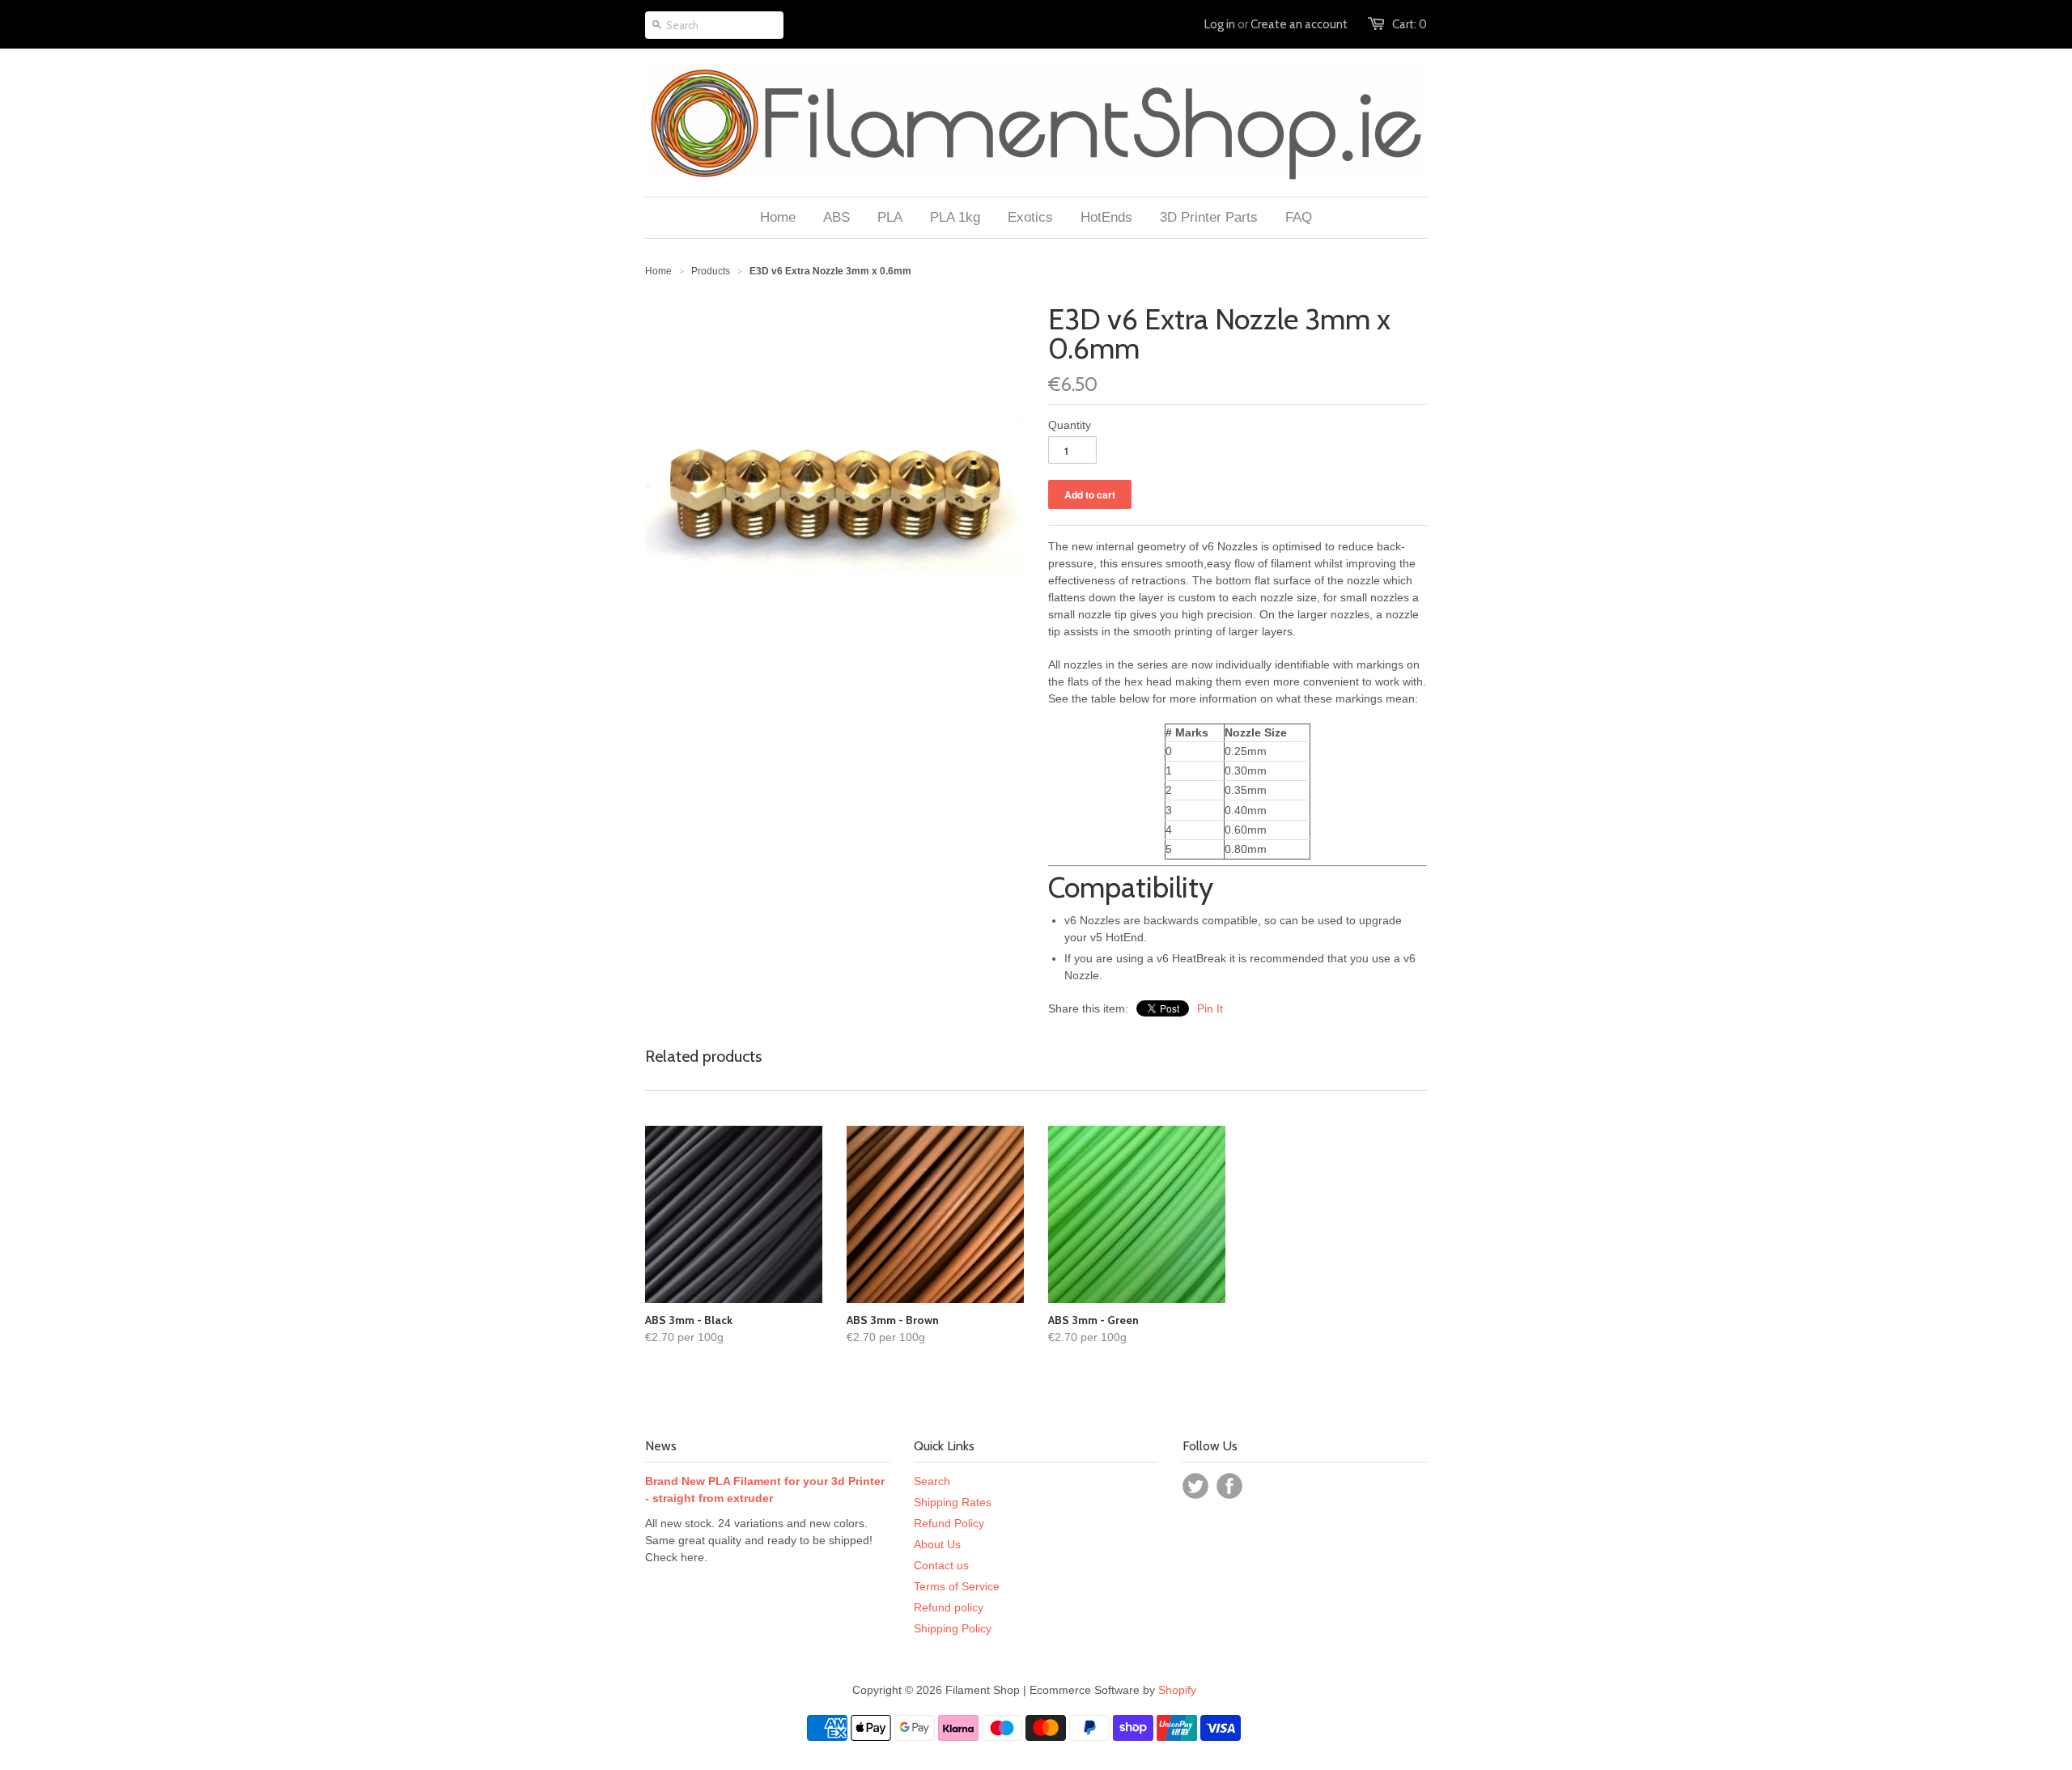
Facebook (1229, 1486)
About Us (937, 1544)
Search (932, 1481)
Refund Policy (949, 1523)
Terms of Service (957, 1586)
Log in (1220, 24)
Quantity (1070, 425)
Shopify (1177, 1690)
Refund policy (949, 1607)
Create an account (1299, 24)
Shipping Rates (953, 1502)
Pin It (1210, 1008)
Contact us (941, 1565)
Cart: (1410, 24)
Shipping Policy (953, 1628)
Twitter (1195, 1486)
